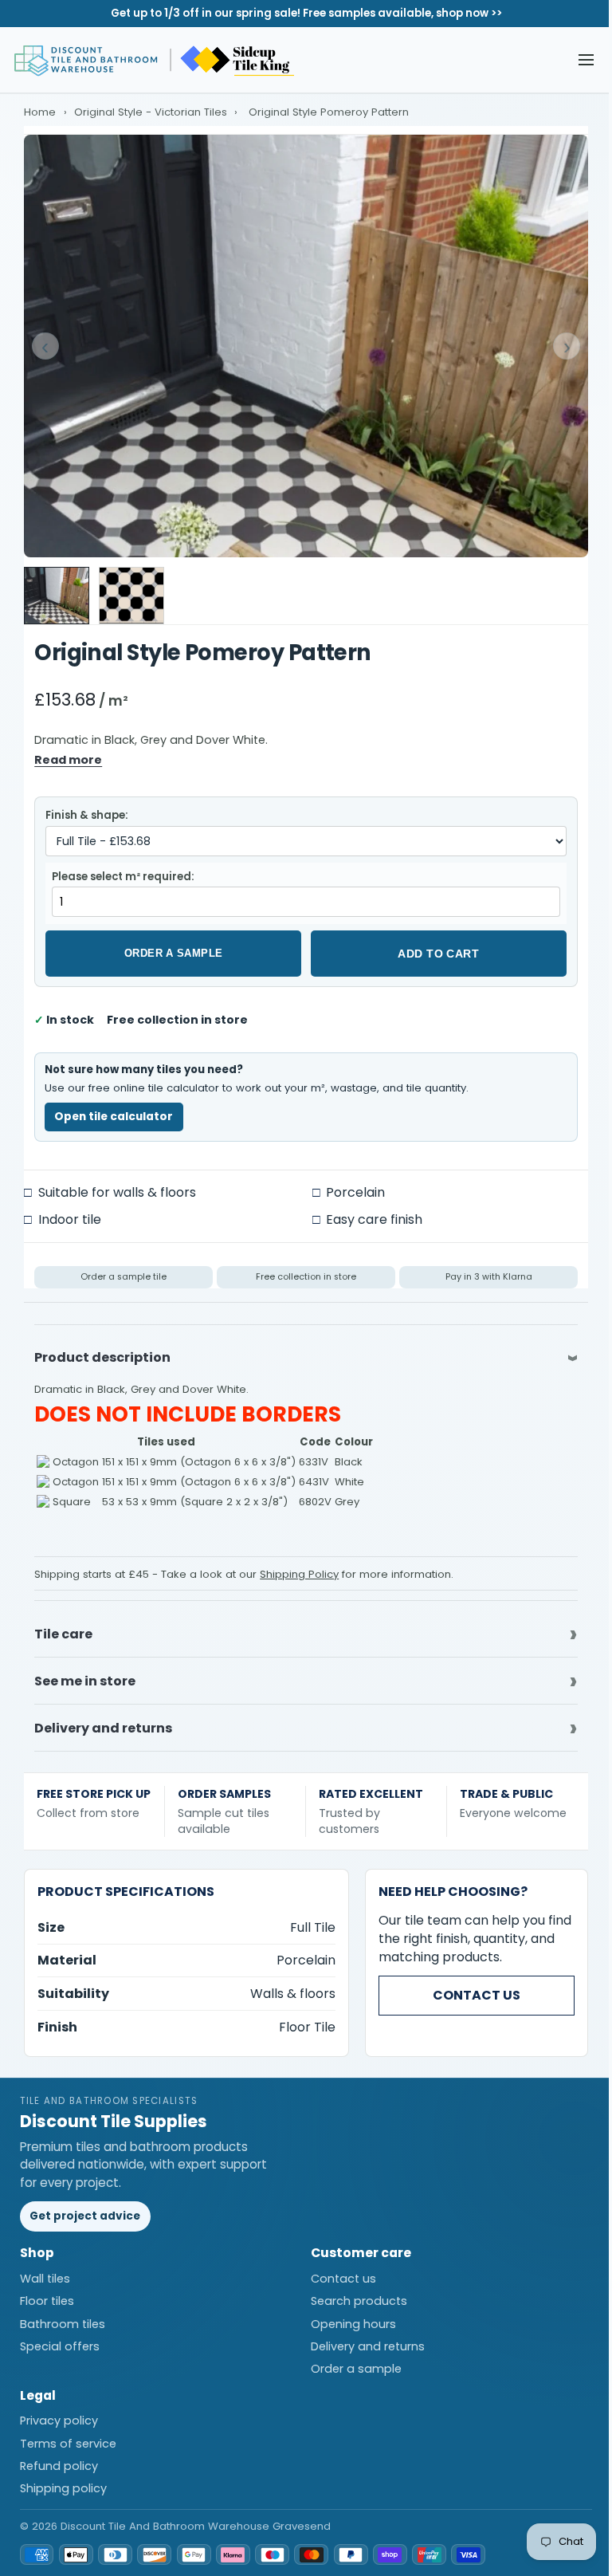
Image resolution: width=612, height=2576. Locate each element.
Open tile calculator (114, 1117)
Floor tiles (47, 2292)
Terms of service (68, 2434)
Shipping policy (63, 2480)
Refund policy (59, 2457)
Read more (68, 760)
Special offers (60, 2338)
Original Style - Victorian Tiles (152, 112)
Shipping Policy (299, 1574)
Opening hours (347, 2314)
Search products (353, 2292)
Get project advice (85, 2207)
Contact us (465, 1986)
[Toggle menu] (586, 60)
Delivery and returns (361, 2338)
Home (40, 112)
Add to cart (438, 954)
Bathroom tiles (63, 2314)
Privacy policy (59, 2412)
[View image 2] (131, 596)
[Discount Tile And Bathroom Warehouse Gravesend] (155, 60)
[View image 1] (57, 596)
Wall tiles (45, 2270)
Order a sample (174, 953)
